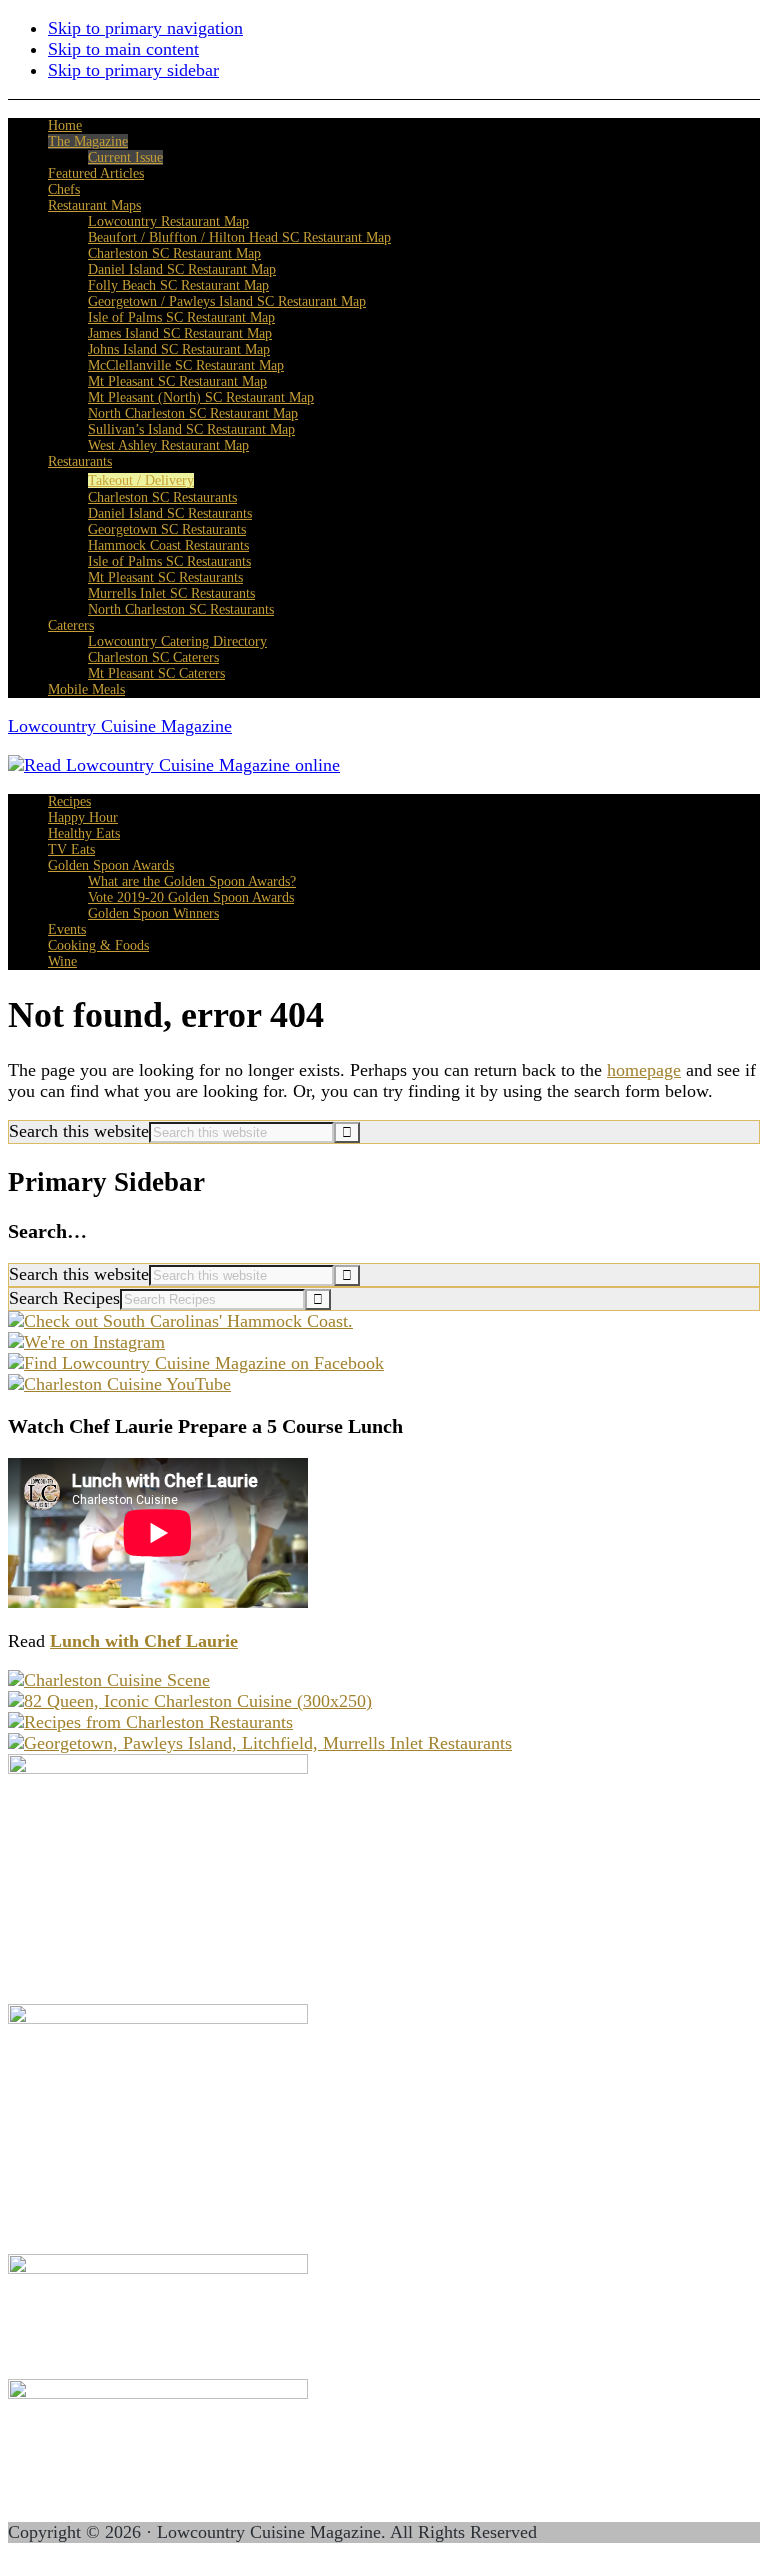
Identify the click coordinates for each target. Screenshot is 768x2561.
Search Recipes (64, 1298)
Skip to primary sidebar (133, 70)
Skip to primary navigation (145, 28)
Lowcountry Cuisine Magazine (120, 726)
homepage (644, 1070)
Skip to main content (123, 49)
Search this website (79, 1131)
